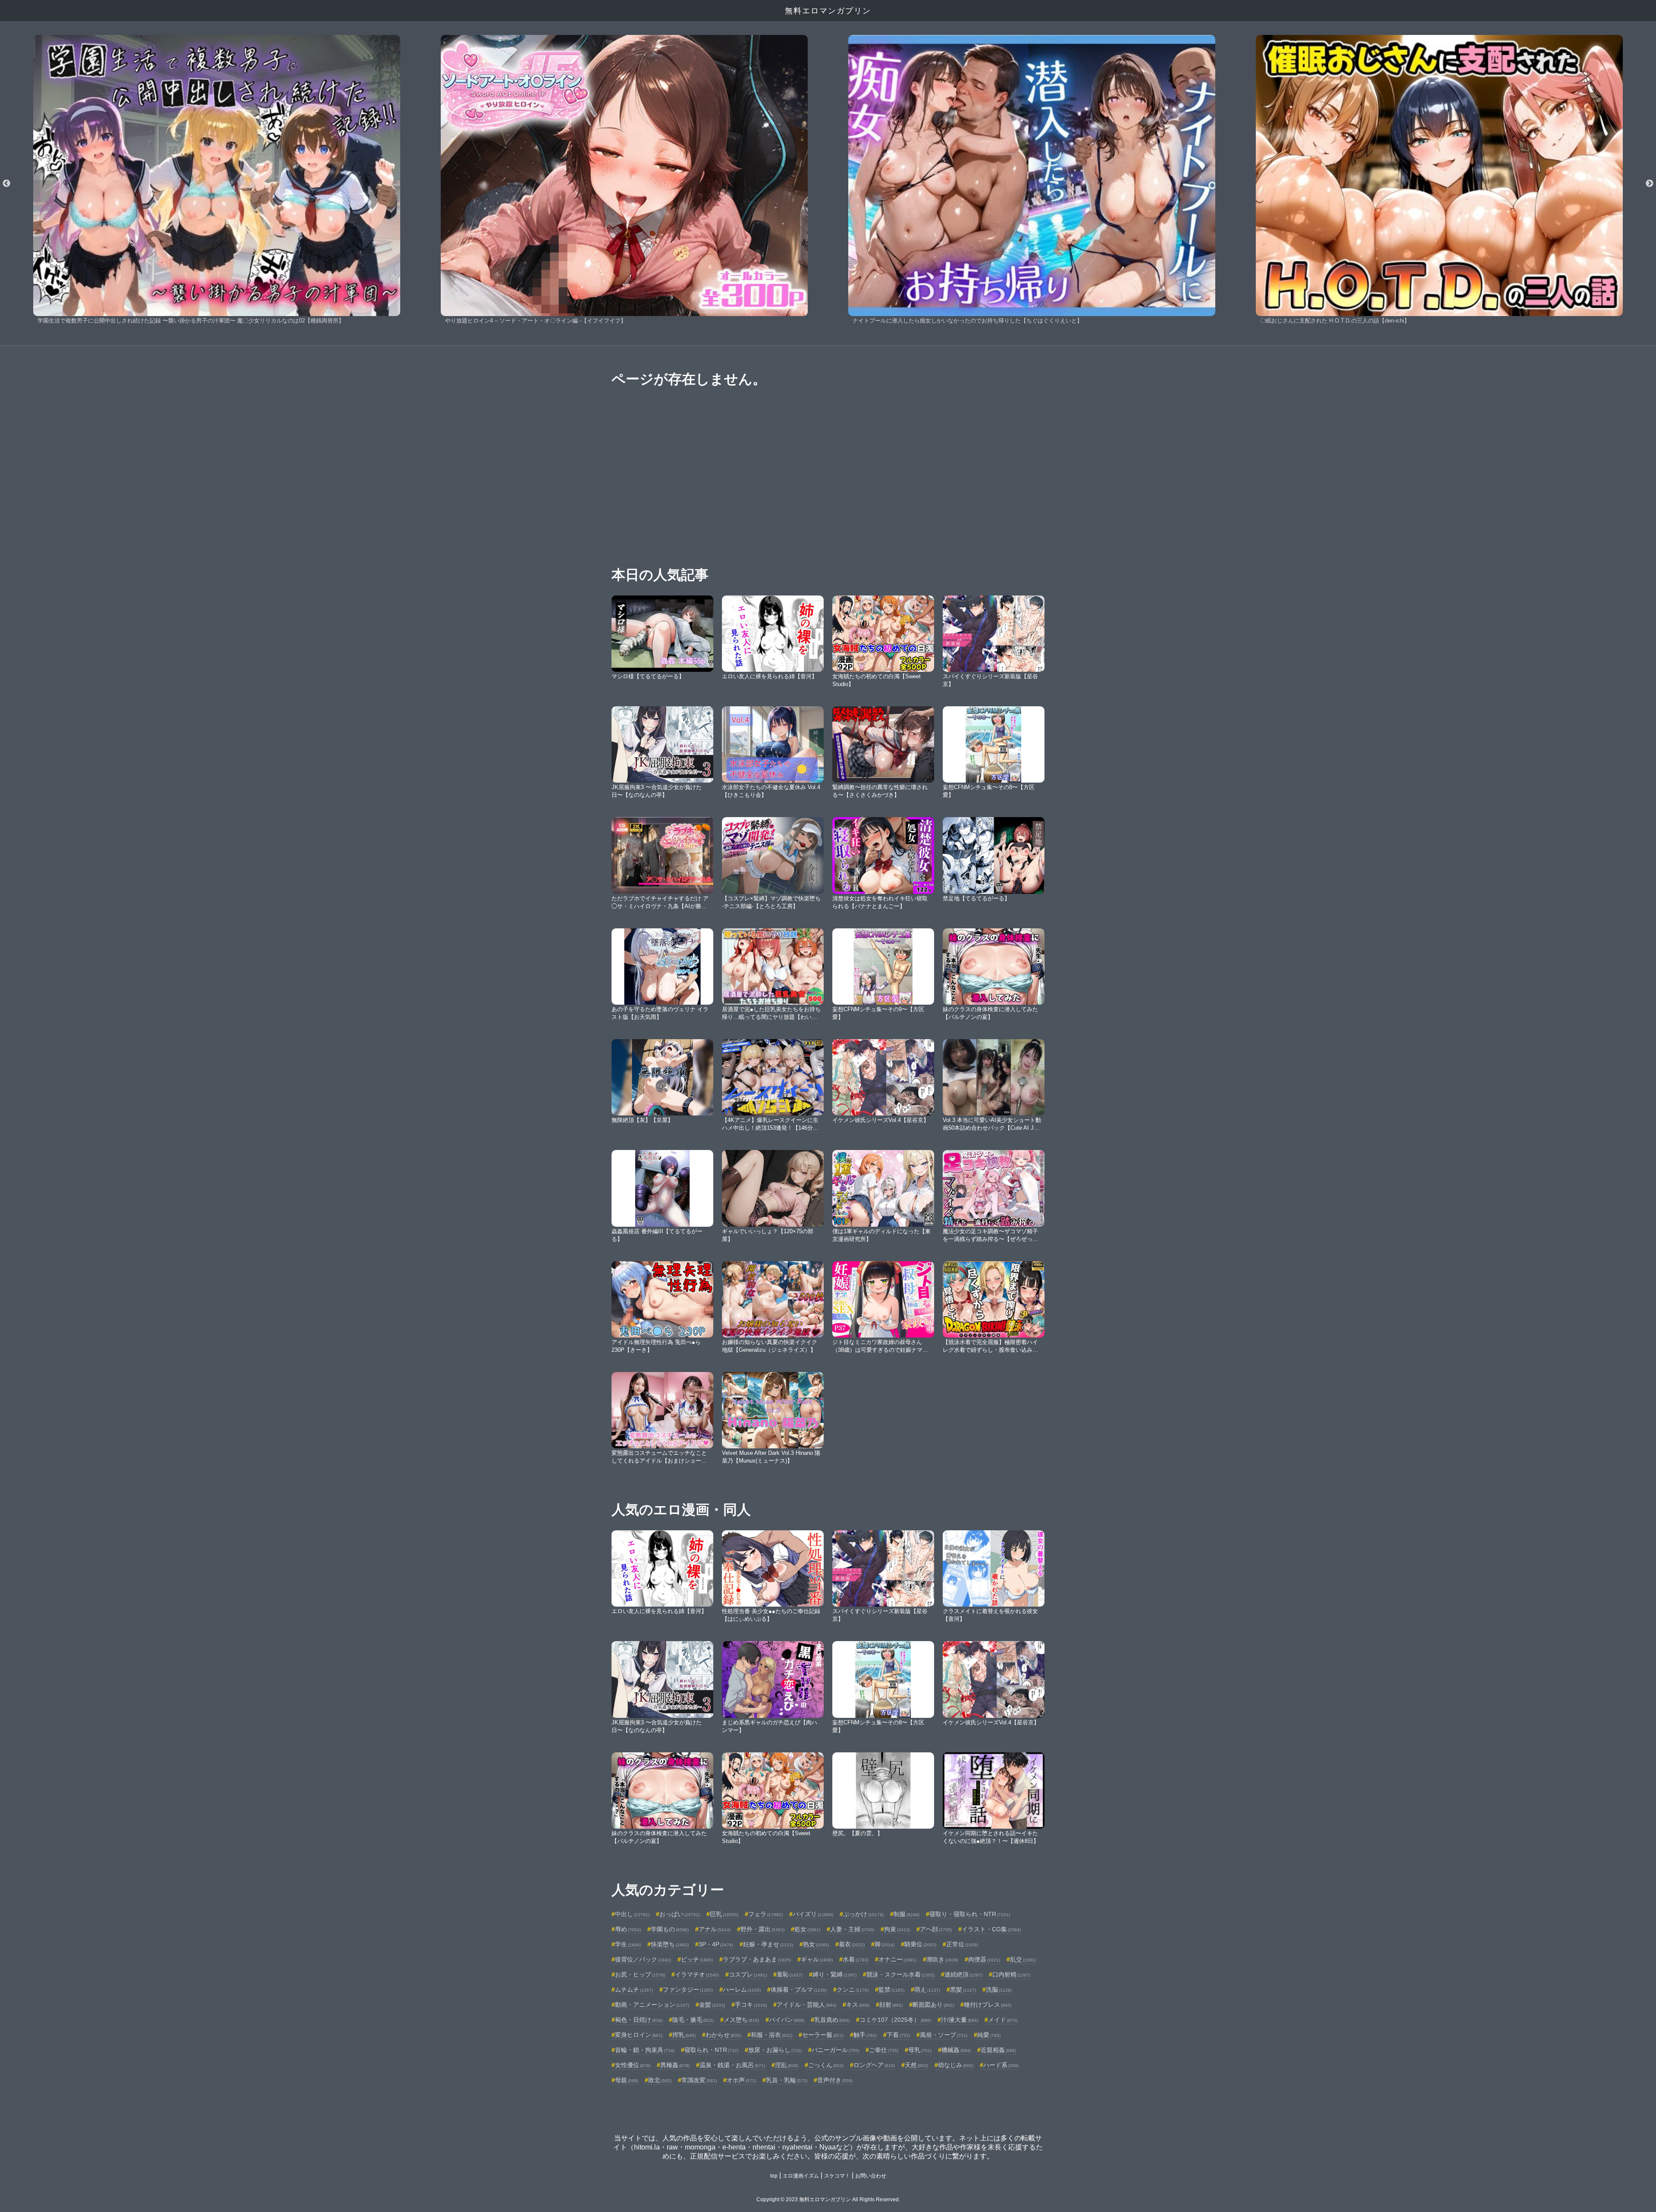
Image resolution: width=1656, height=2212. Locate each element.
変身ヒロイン (639, 2035)
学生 (628, 1944)
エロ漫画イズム (801, 2176)
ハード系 (1001, 2065)
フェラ (765, 1914)
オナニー (897, 1959)
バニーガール (835, 2050)
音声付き (835, 2080)
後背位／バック (643, 1959)
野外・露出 (762, 1929)
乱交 (1023, 1959)
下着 (898, 2035)
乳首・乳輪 (787, 2080)
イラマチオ (697, 1974)
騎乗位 (920, 1944)
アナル (715, 1929)
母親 (627, 2080)
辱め (628, 1929)
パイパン (787, 2020)
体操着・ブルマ (799, 1990)
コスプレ (748, 1974)
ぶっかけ (863, 1914)
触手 (865, 2035)
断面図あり (933, 2005)
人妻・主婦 (852, 1929)
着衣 (852, 1944)
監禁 (891, 1990)
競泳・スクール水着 (900, 1974)
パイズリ (813, 1914)
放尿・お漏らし (775, 2050)
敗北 (660, 2080)
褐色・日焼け (639, 2020)
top (774, 2176)
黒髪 (963, 1990)
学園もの (670, 1929)
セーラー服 (823, 2035)
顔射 (891, 2005)
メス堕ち (741, 2020)
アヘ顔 (936, 1929)
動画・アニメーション (652, 2005)
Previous (6, 184)
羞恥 (790, 1974)
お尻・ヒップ (640, 1974)
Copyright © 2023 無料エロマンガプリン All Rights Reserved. (828, 2199)
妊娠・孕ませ (768, 1944)
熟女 (816, 1944)
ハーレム (742, 1990)
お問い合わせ (871, 2176)
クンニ (853, 1990)
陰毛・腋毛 (693, 2020)
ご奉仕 (884, 2050)
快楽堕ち (670, 1944)
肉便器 (984, 1959)
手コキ (751, 2005)
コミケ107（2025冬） (895, 2020)
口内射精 (1011, 1974)
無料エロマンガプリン (828, 11)
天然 (916, 2065)
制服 (906, 1914)
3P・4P (716, 1944)
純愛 (989, 2035)
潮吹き (942, 1959)
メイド (1003, 2020)
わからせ (723, 2035)
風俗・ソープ (944, 2035)
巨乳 (724, 1914)
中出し (632, 1914)
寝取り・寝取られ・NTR (970, 1914)
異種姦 (675, 2065)
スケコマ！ (837, 2176)
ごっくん (826, 2065)
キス (858, 2005)
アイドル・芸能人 (806, 2005)
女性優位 (633, 2065)
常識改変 (699, 2080)
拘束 (897, 1929)
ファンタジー (688, 1990)
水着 (856, 1959)
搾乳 (684, 2035)
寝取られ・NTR (711, 2050)
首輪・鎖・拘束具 (645, 2050)
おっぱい (680, 1914)
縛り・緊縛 (834, 1974)
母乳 (920, 2050)
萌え (927, 1990)
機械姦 (956, 2050)
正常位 (962, 1944)
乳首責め (832, 2020)
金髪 (712, 2005)
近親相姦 (998, 2050)
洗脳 (999, 1990)
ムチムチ (634, 1990)
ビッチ (697, 1959)
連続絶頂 (963, 1974)
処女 (807, 1929)
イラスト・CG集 (991, 1929)
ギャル (817, 1959)
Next (1650, 184)
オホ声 (741, 2080)
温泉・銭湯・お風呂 (732, 2065)
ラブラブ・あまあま (757, 1959)
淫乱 (787, 2065)
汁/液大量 (960, 2020)
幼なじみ (956, 2065)
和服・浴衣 (772, 2035)
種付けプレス (988, 2005)
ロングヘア (874, 2065)
